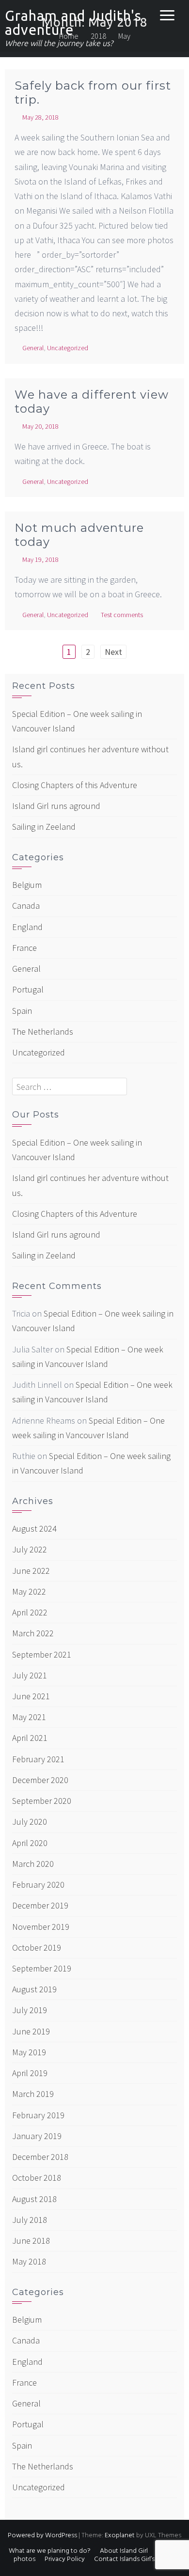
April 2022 (30, 1612)
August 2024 (34, 1529)
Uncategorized (68, 348)
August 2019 (34, 1989)
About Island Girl (124, 2551)
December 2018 (40, 2157)
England (27, 927)
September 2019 (42, 1968)
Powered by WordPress (42, 2536)
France (24, 948)
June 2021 (31, 1696)
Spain (22, 1011)
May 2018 (29, 2261)
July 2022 (30, 1549)
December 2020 (40, 1780)
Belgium (27, 885)
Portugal (28, 989)
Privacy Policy (65, 2559)
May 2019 (29, 2052)
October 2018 (37, 2178)
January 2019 (37, 2136)
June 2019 (31, 2031)
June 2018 (31, 2241)
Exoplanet (120, 2536)
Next (113, 652)
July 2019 (30, 2010)
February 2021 (38, 1759)
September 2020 (42, 1801)
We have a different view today (92, 402)
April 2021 (30, 1738)
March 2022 (33, 1633)
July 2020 (30, 1822)
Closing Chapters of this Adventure (75, 785)
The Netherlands (43, 1032)
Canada (26, 906)
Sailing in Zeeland (44, 827)
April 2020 (30, 1843)
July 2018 (30, 2220)
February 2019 (38, 2115)
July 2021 (30, 1675)
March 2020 (33, 1864)
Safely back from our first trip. (93, 93)
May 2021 (29, 1717)
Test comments (122, 615)
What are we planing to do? (50, 2551)
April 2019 (30, 2073)
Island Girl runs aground (56, 806)
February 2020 (38, 1885)
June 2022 (31, 1571)
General (33, 348)
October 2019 (37, 1948)
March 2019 (33, 2094)
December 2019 (40, 1905)
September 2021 (42, 1654)
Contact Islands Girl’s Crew (133, 2559)
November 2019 (41, 1927)
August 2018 (34, 2199)
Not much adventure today (79, 535)
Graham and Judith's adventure (73, 23)
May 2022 (29, 1591)
